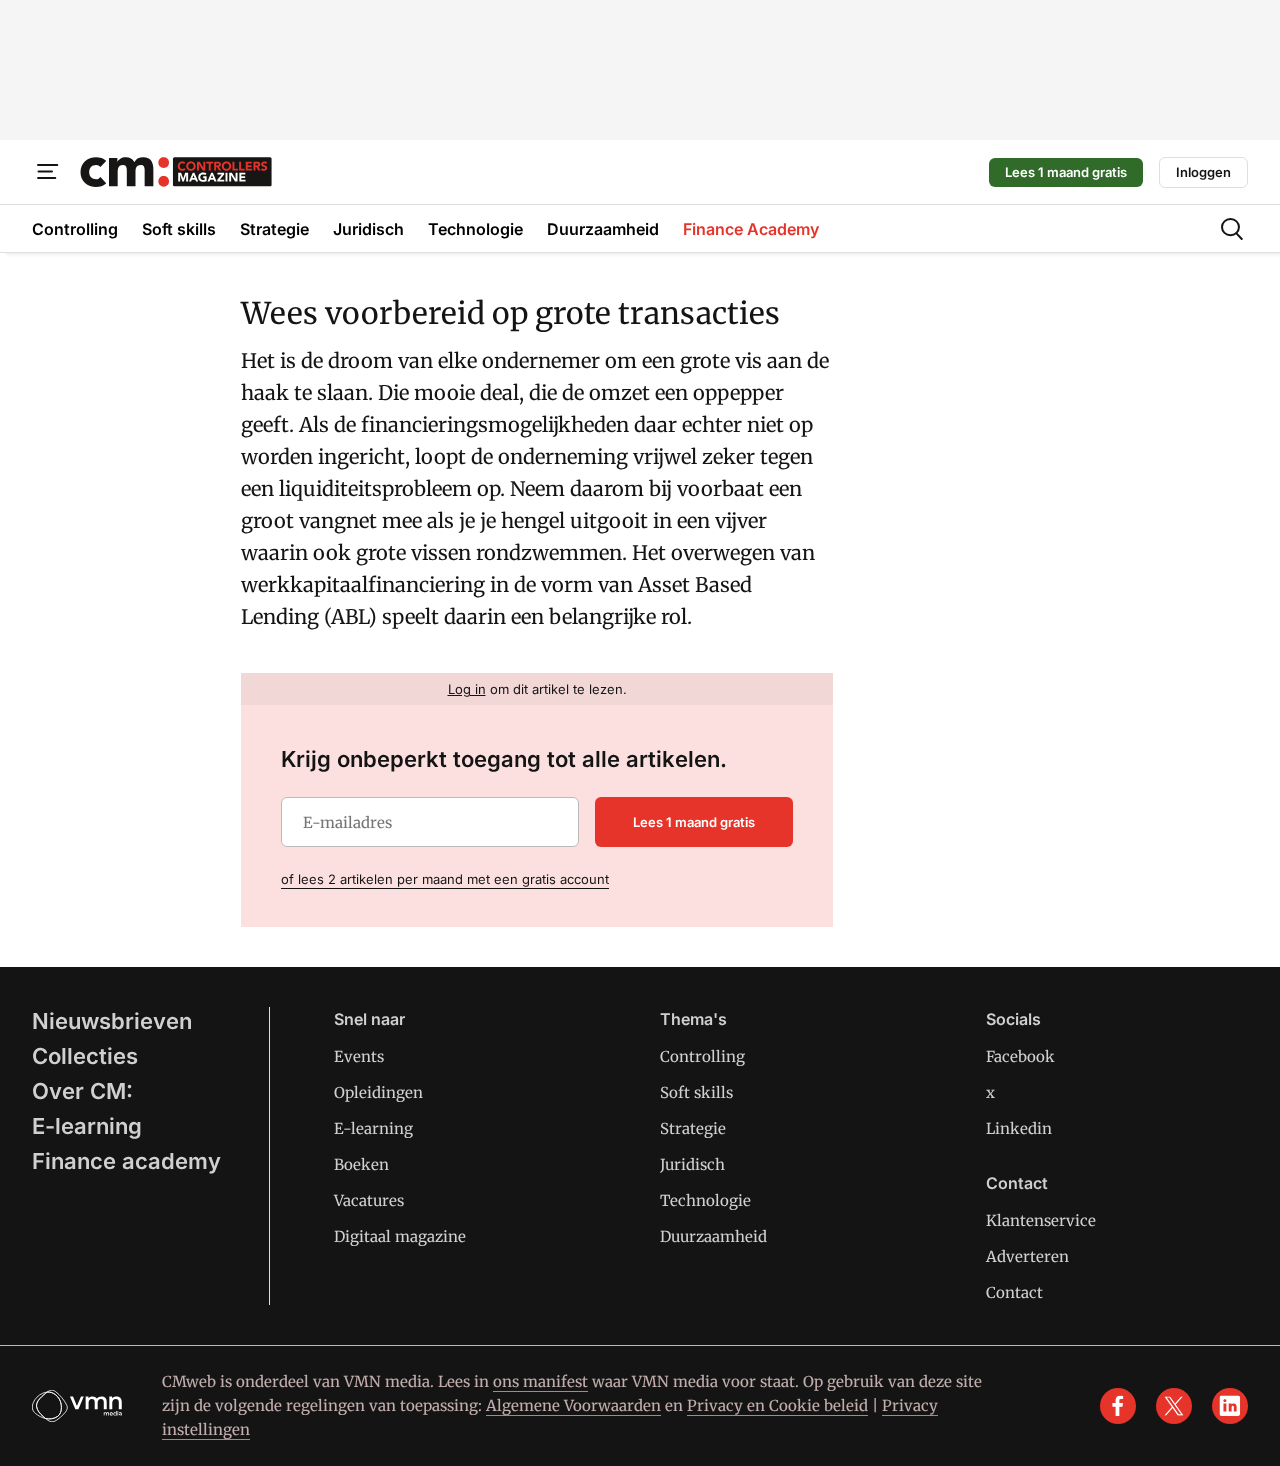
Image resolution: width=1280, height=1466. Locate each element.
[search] (1232, 229)
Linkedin (1019, 1128)
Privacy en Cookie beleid (777, 1405)
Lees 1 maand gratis (1066, 172)
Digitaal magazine (400, 1236)
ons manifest (540, 1381)
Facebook (1020, 1056)
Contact (1014, 1292)
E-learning (87, 1126)
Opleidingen (378, 1092)
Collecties (85, 1056)
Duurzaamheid (713, 1236)
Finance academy (126, 1161)
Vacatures (369, 1200)
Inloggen (1203, 172)
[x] (1174, 1406)
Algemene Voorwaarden (573, 1405)
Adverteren (1027, 1256)
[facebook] (1118, 1406)
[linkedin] (1230, 1406)
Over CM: (82, 1091)
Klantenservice (1041, 1220)
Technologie (705, 1200)
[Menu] (48, 172)
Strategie (693, 1128)
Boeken (361, 1164)
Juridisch (692, 1164)
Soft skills (696, 1092)
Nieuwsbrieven (112, 1021)
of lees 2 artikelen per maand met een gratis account (445, 879)
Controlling (702, 1056)
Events (359, 1056)
